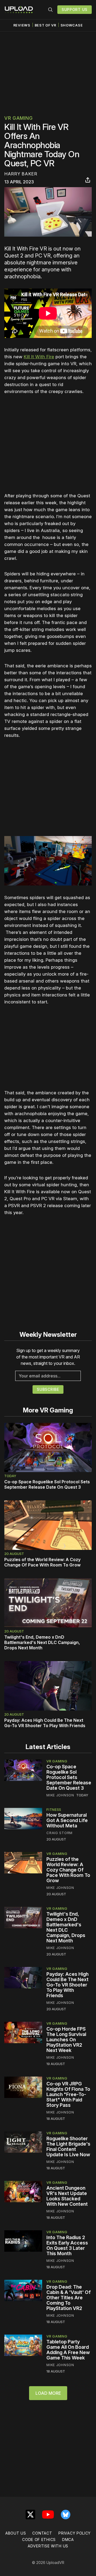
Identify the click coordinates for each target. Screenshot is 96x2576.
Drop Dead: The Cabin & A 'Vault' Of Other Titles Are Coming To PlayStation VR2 (69, 2298)
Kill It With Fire (39, 357)
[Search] (50, 10)
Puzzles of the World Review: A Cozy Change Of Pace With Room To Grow (42, 1562)
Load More (48, 2393)
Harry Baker (21, 174)
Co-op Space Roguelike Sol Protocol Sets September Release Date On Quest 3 (47, 1484)
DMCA (68, 2540)
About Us (16, 2533)
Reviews (22, 25)
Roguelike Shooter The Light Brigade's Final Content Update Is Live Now (68, 2146)
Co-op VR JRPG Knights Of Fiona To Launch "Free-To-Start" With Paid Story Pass (68, 2094)
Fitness (54, 1809)
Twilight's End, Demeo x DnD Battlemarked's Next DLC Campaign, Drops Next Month (42, 1642)
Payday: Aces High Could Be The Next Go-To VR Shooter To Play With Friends (45, 1723)
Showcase (72, 25)
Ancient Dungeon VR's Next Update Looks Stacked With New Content (67, 2196)
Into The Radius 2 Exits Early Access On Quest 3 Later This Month (67, 2245)
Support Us (75, 9)
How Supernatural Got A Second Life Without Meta (67, 1820)
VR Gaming (18, 118)
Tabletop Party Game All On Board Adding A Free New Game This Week (68, 2350)
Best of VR (45, 25)
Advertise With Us (48, 2546)
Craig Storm (59, 1833)
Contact (42, 2533)
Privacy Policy (75, 2533)
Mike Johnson (60, 1795)
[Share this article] (88, 180)
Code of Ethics (39, 2540)
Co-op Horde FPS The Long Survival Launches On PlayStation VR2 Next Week (66, 2040)
